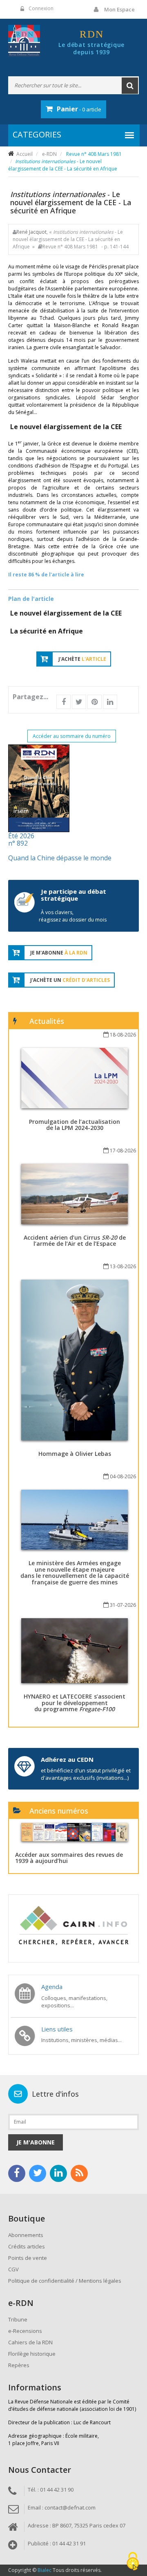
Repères (19, 2365)
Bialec (45, 2570)
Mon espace (119, 9)
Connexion (41, 8)
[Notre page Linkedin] (58, 2173)
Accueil (24, 154)
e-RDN (49, 154)
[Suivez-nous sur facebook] (17, 2173)
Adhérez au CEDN (67, 1759)
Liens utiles (57, 2029)
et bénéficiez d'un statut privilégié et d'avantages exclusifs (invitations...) (86, 1774)
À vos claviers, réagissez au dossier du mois (73, 916)
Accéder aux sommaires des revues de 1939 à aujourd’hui (69, 1858)
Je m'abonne (36, 2142)
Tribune (18, 2319)
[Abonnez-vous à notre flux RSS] (79, 2173)
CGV (13, 2269)
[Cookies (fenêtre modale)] (133, 2562)
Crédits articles (27, 2246)
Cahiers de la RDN (30, 2342)
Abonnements (26, 2235)
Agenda (52, 1987)
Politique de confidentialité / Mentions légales (65, 2281)
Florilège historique (32, 2354)
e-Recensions (25, 2331)
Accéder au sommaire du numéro (72, 736)
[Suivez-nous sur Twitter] (38, 2173)
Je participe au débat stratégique (73, 895)
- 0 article (79, 109)
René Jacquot (31, 232)
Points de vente (28, 2258)
